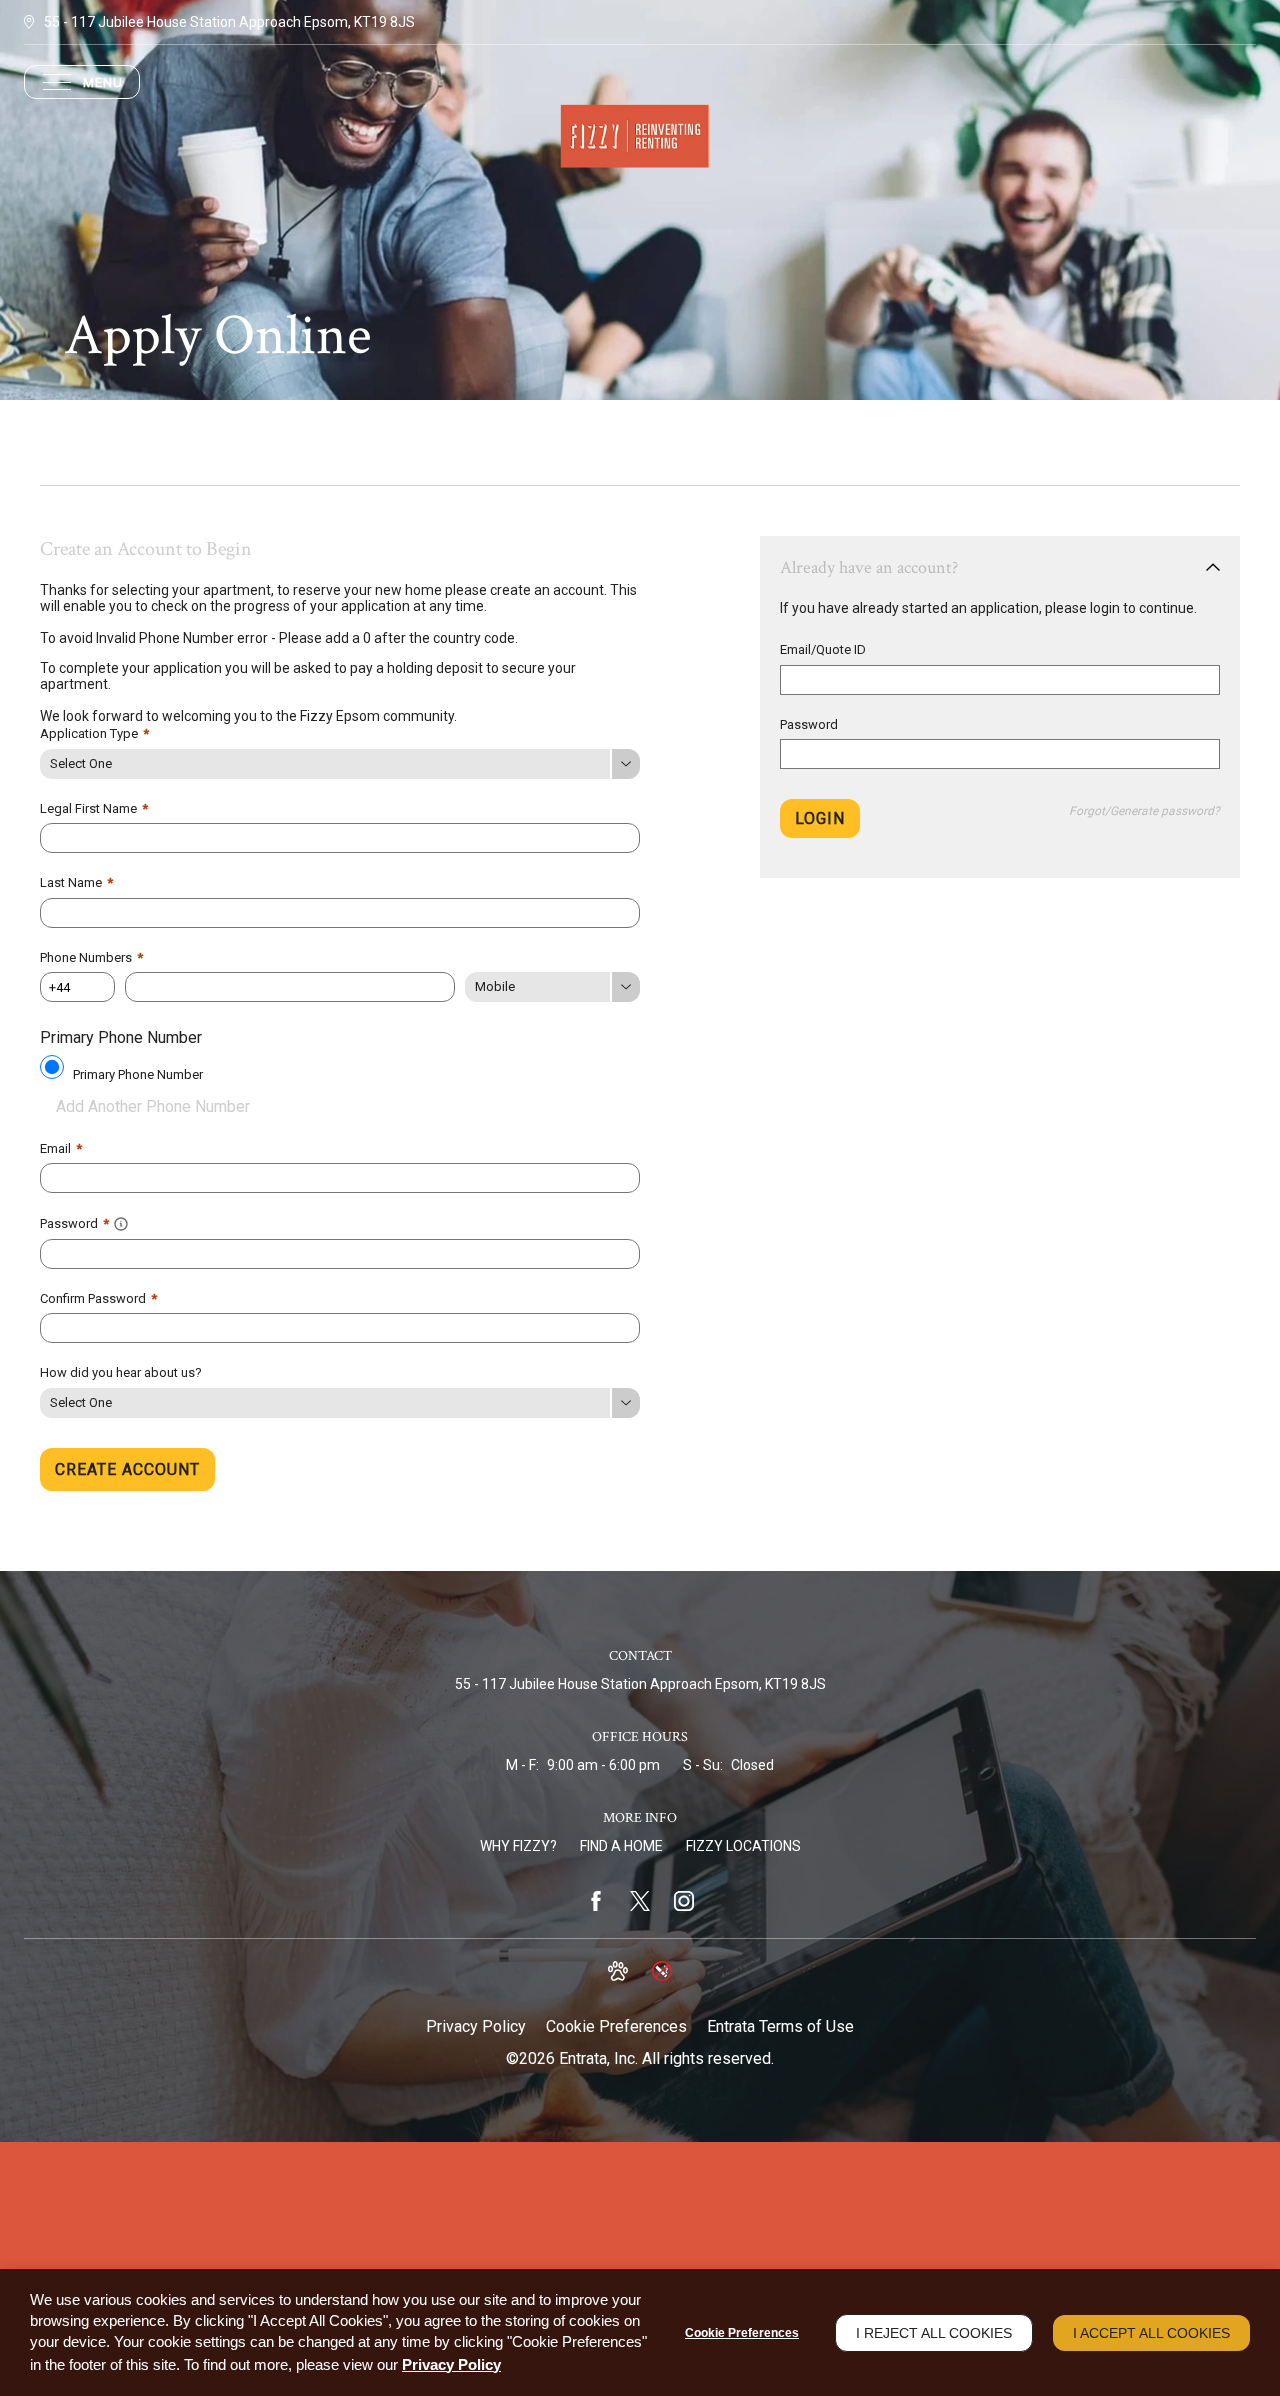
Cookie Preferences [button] (616, 2026)
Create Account (127, 1469)
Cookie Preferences (742, 2333)
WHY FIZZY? (518, 1846)
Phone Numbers (91, 957)
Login (820, 818)
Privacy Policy (476, 2026)
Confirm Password (98, 1298)
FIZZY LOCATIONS (743, 1846)
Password (809, 724)
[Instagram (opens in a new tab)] (684, 1901)
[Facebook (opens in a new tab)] (596, 1901)
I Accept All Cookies (1151, 2333)
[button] (121, 1222)
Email (61, 1148)
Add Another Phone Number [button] (153, 1106)
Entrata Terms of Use (780, 2026)
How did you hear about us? (121, 1372)
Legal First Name (94, 808)
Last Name (76, 882)
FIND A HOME (621, 1846)
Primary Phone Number (138, 1074)
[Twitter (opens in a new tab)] (640, 1901)
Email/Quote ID (823, 649)
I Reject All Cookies (934, 2333)
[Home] (640, 137)
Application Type (94, 733)
